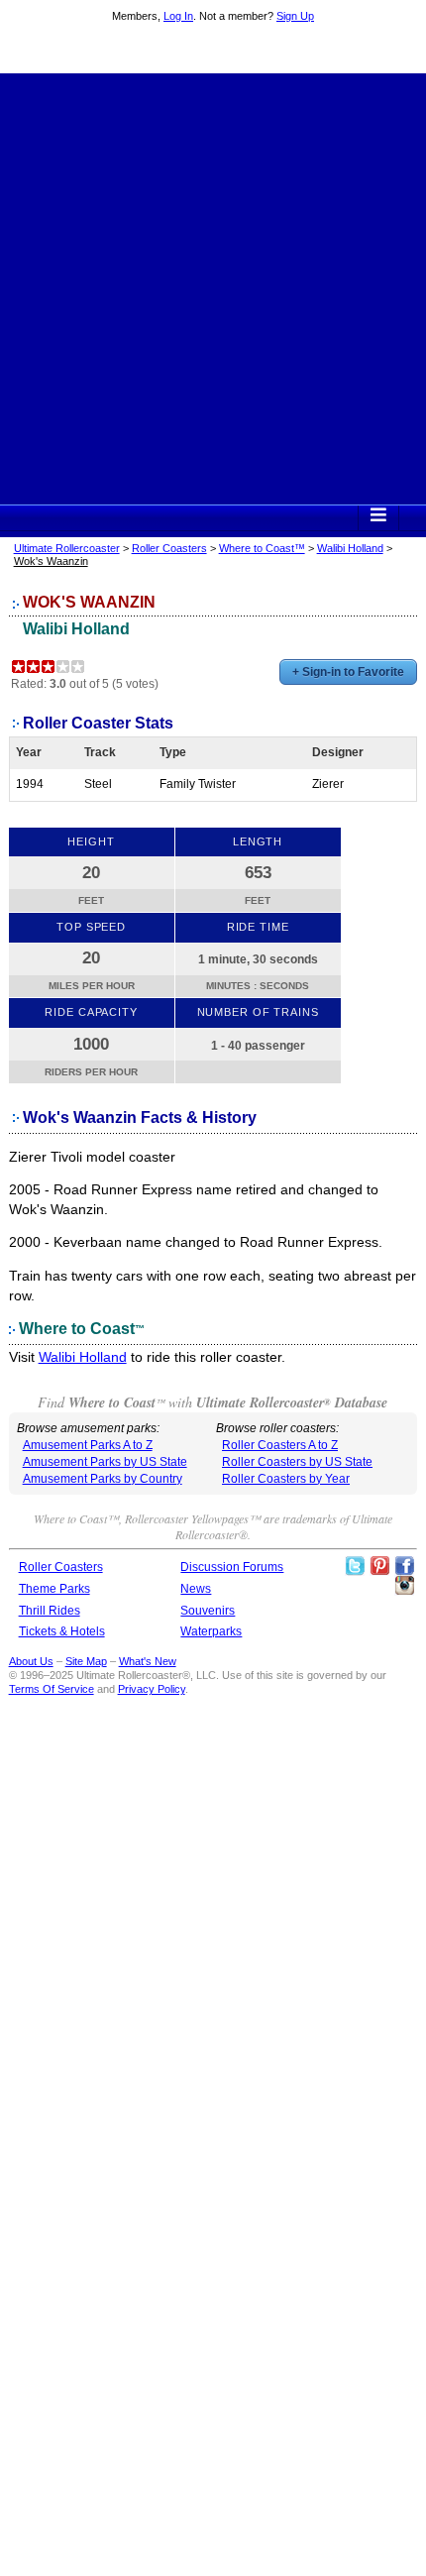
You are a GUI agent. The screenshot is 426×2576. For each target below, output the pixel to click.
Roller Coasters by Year (286, 1479)
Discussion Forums (232, 1567)
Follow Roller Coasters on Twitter (355, 1566)
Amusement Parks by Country (103, 1479)
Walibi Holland (350, 548)
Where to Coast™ (262, 548)
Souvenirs (208, 1611)
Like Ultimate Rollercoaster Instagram (404, 1586)
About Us (31, 1661)
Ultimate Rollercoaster (213, 51)
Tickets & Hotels (62, 1631)
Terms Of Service (52, 1689)
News (196, 1589)
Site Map (86, 1661)
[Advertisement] (213, 286)
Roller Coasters (169, 548)
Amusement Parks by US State (105, 1462)
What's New (148, 1661)
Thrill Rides (50, 1611)
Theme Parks (54, 1589)
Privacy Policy (152, 1689)
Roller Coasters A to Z (280, 1445)
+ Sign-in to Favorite (348, 672)
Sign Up (295, 16)
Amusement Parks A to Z (88, 1445)
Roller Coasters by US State (297, 1462)
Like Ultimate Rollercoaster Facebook (404, 1566)
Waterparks (211, 1631)
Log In (178, 16)
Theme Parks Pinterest (379, 1566)
